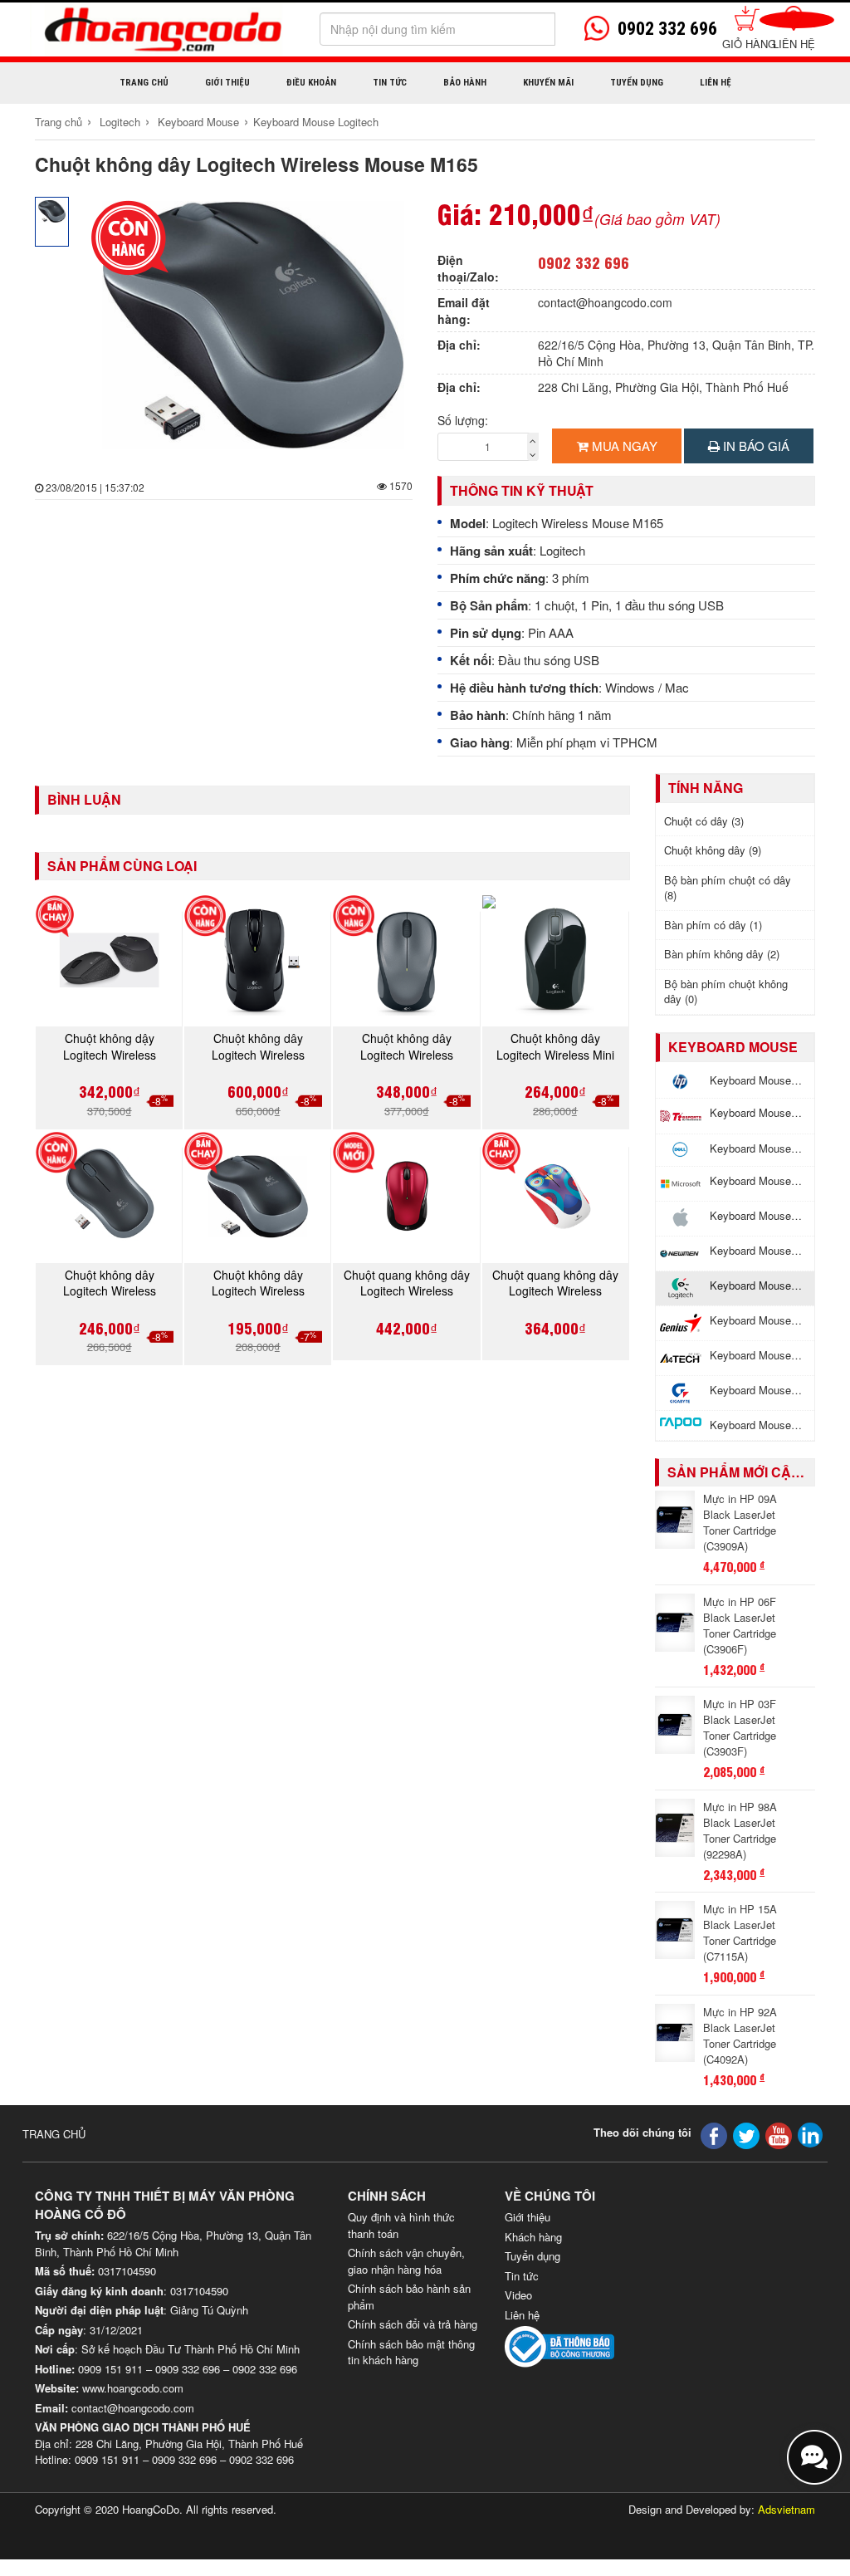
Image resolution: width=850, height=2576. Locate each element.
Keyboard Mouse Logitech (316, 122)
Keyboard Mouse (198, 122)
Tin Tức (390, 83)
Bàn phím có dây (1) (713, 925)
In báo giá (755, 446)
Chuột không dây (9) (713, 850)
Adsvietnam (786, 2509)
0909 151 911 (110, 2369)
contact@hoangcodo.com (605, 302)
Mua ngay (623, 446)
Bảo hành (465, 83)
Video (518, 2295)
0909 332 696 (188, 2369)
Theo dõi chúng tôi (642, 2132)
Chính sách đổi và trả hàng (413, 2324)
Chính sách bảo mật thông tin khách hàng (411, 2352)
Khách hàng (533, 2237)
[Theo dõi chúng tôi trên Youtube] (779, 2134)
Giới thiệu (227, 83)
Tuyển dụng (637, 83)
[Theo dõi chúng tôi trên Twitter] (746, 2134)
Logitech (120, 122)
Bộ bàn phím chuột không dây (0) (726, 992)
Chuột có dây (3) (704, 821)
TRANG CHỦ (54, 2134)
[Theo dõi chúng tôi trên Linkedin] (810, 2133)
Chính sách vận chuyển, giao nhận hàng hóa (406, 2261)
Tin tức (522, 2276)
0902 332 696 (584, 262)
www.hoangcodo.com (133, 2388)
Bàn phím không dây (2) (722, 954)
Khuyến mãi (548, 83)
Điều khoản (311, 83)
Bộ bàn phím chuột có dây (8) (728, 888)
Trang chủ (144, 83)
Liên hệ (794, 44)
